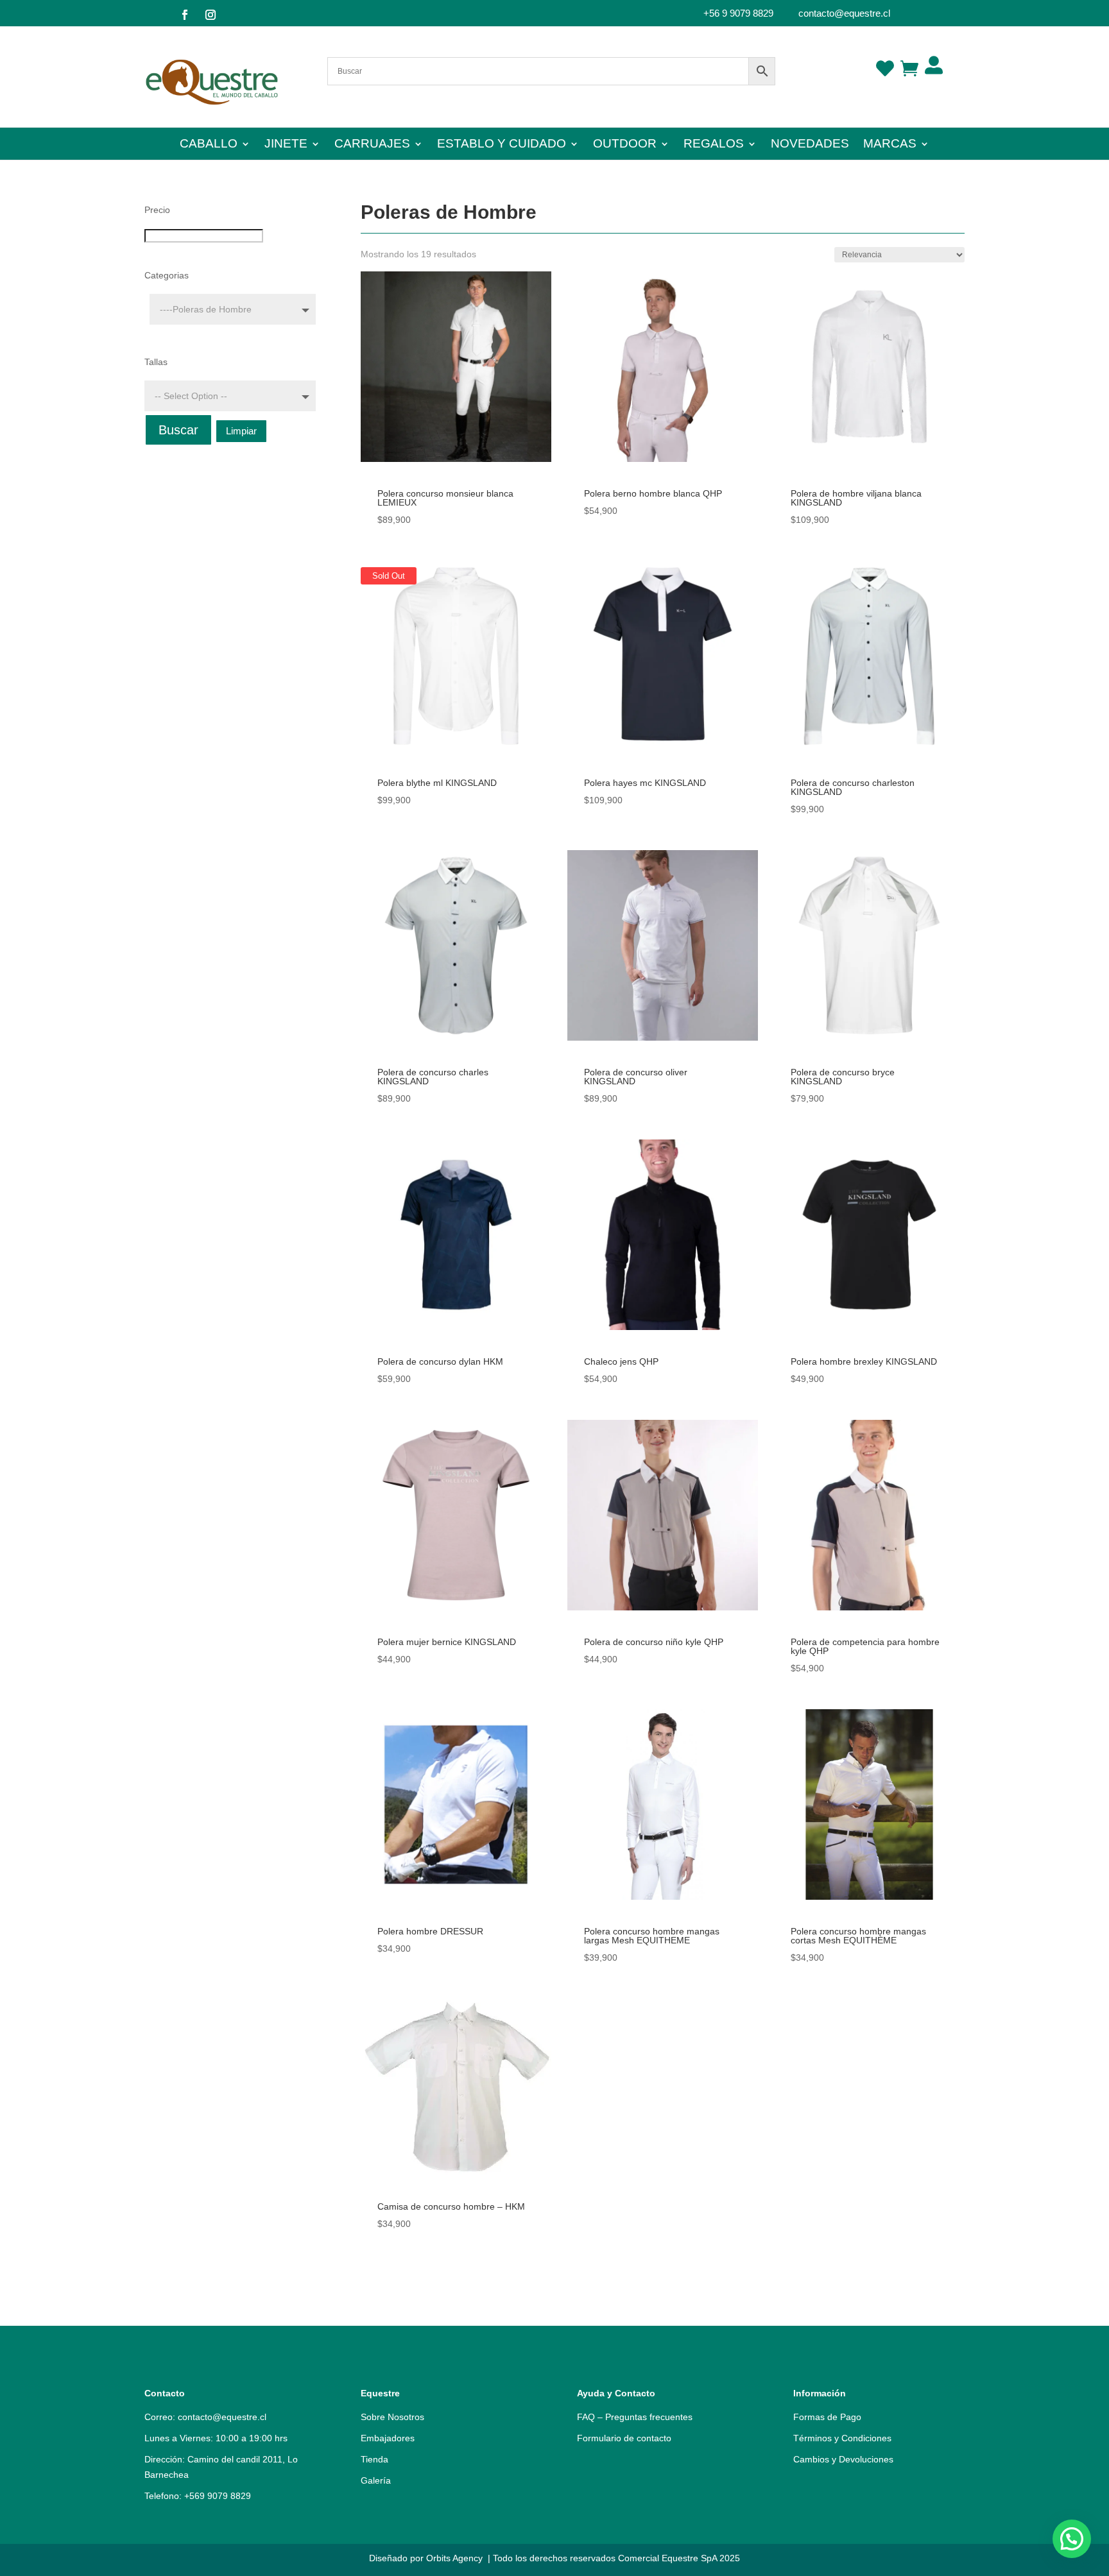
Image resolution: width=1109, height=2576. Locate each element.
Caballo (209, 145)
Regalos (714, 145)
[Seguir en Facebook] (185, 15)
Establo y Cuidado (502, 145)
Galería (376, 2480)
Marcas (890, 145)
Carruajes (372, 145)
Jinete (286, 145)
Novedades (810, 145)
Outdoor (625, 145)
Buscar (178, 430)
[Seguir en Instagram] (211, 15)
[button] (1072, 2539)
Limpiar (241, 431)
